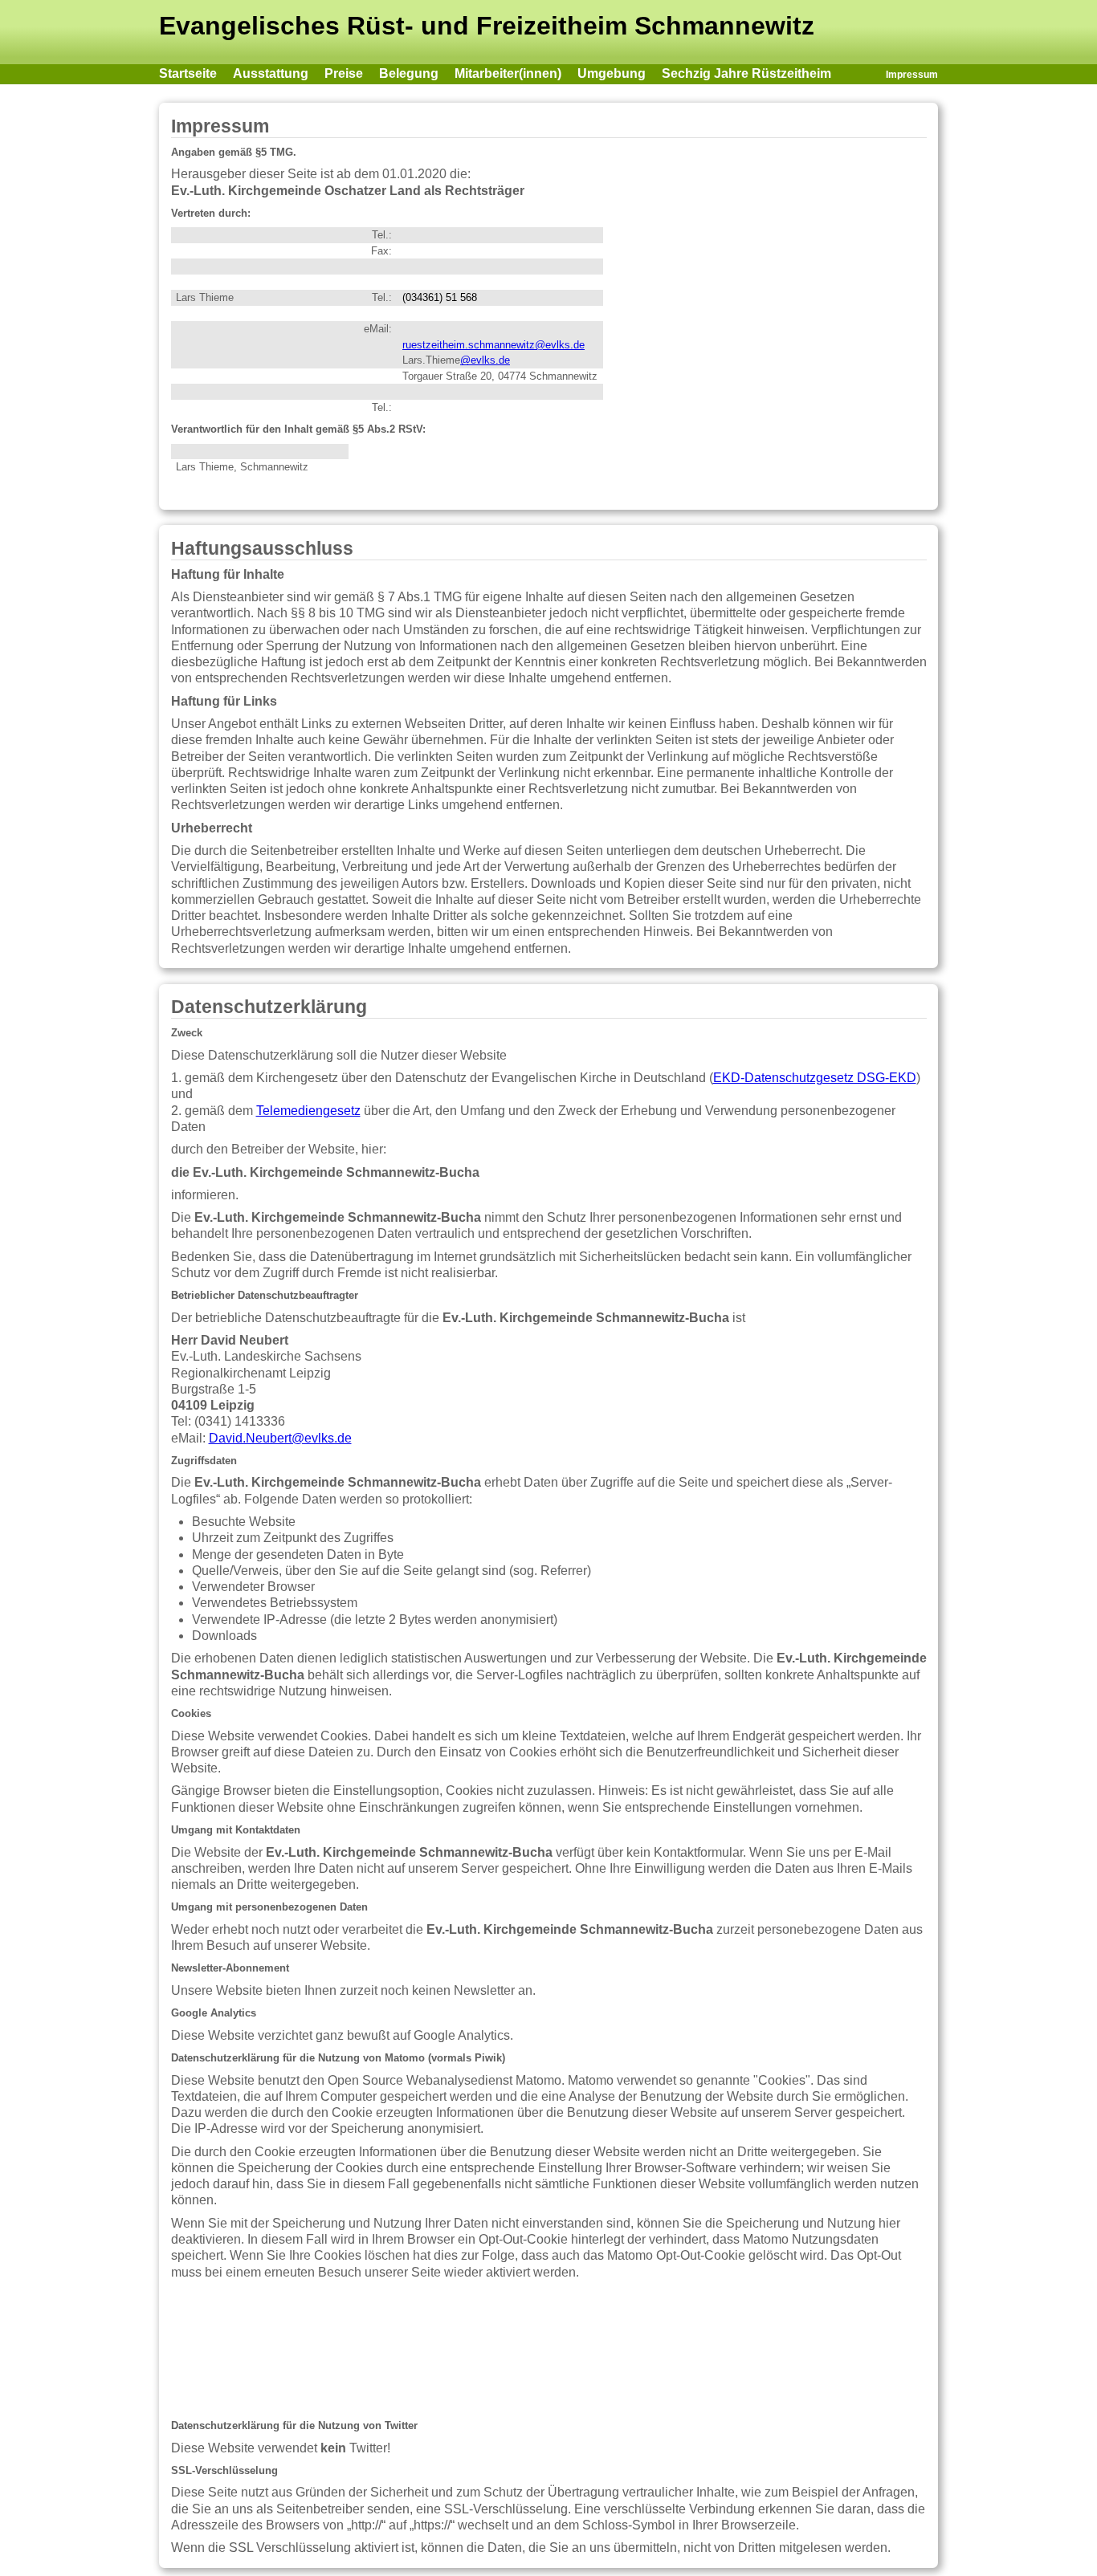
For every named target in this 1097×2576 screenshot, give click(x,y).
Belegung (409, 73)
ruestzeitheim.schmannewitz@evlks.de (493, 345)
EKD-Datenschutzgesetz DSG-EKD (815, 1078)
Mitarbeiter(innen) (508, 73)
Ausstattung (271, 73)
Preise (344, 73)
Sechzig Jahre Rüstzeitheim (746, 73)
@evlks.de (485, 360)
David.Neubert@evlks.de (280, 1438)
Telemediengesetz (308, 1111)
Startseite (188, 73)
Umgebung (612, 73)
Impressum (912, 75)
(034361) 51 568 (440, 297)
